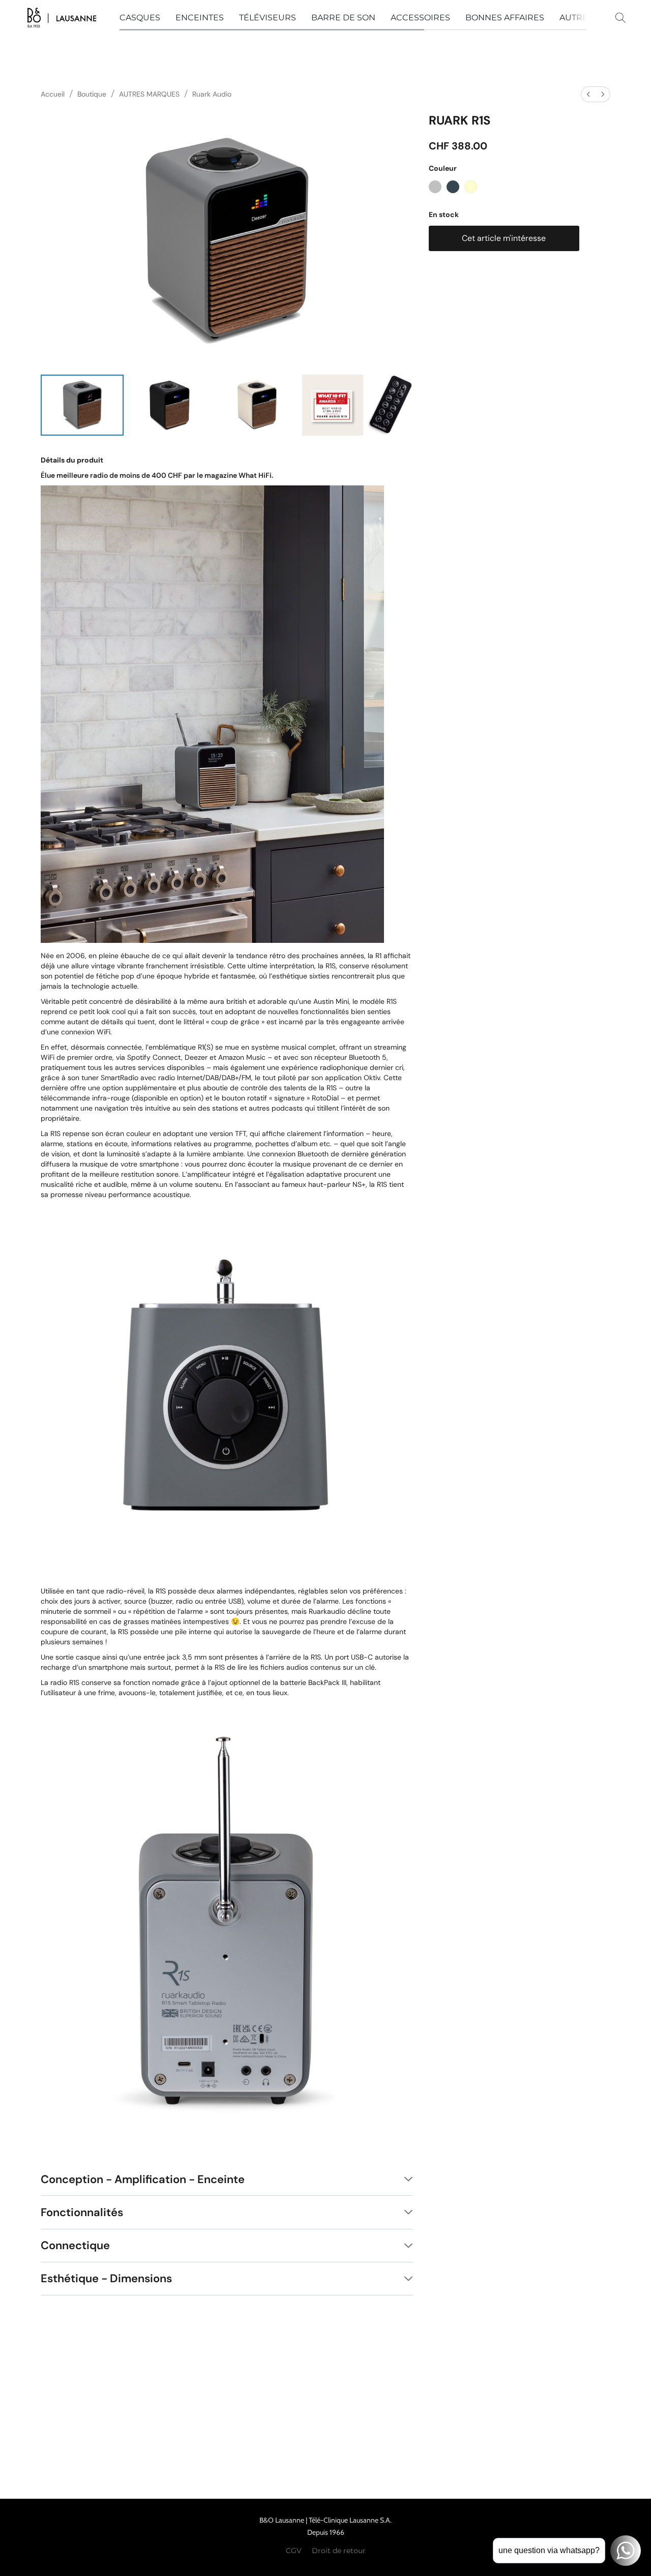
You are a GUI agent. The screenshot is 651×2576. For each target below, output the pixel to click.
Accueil (53, 94)
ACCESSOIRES (420, 18)
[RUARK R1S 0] (82, 405)
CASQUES (140, 18)
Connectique (75, 2245)
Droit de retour (339, 2551)
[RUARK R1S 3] (333, 405)
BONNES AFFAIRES (505, 18)
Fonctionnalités (82, 2212)
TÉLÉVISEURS (268, 18)
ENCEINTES (200, 18)
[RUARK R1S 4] (390, 405)
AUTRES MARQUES (149, 94)
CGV (294, 2551)
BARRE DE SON (343, 18)
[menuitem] (588, 94)
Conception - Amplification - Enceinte (143, 2179)
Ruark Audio (212, 94)
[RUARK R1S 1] (169, 405)
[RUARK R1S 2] (257, 405)
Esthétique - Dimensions (106, 2278)
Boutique (92, 94)
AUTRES (576, 18)
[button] (62, 18)
